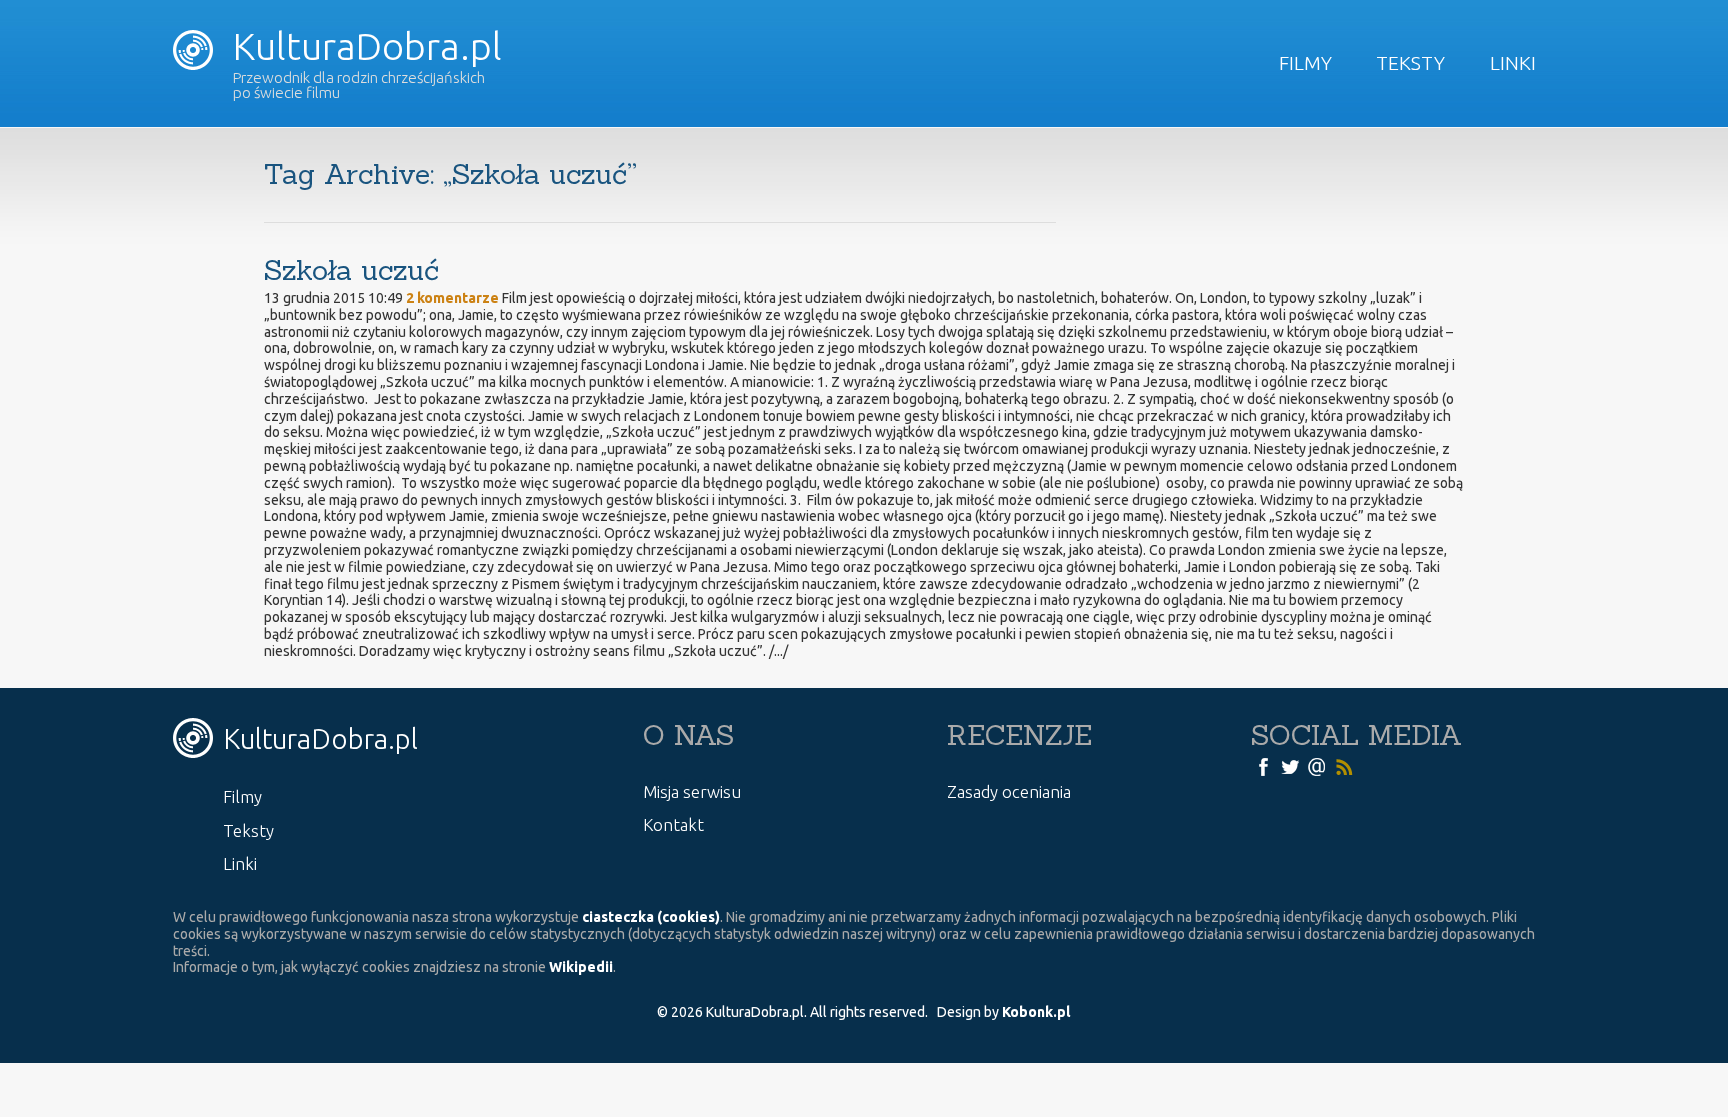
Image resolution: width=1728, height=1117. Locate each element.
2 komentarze (452, 298)
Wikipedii (581, 967)
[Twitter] (1290, 766)
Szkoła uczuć (351, 270)
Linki (1513, 63)
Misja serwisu (692, 791)
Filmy (1305, 63)
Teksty (1410, 63)
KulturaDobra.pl (363, 46)
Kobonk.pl (1036, 1012)
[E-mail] (1317, 766)
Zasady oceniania (1009, 791)
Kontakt (673, 824)
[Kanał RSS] (1344, 766)
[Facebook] (1263, 766)
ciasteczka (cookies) (651, 917)
